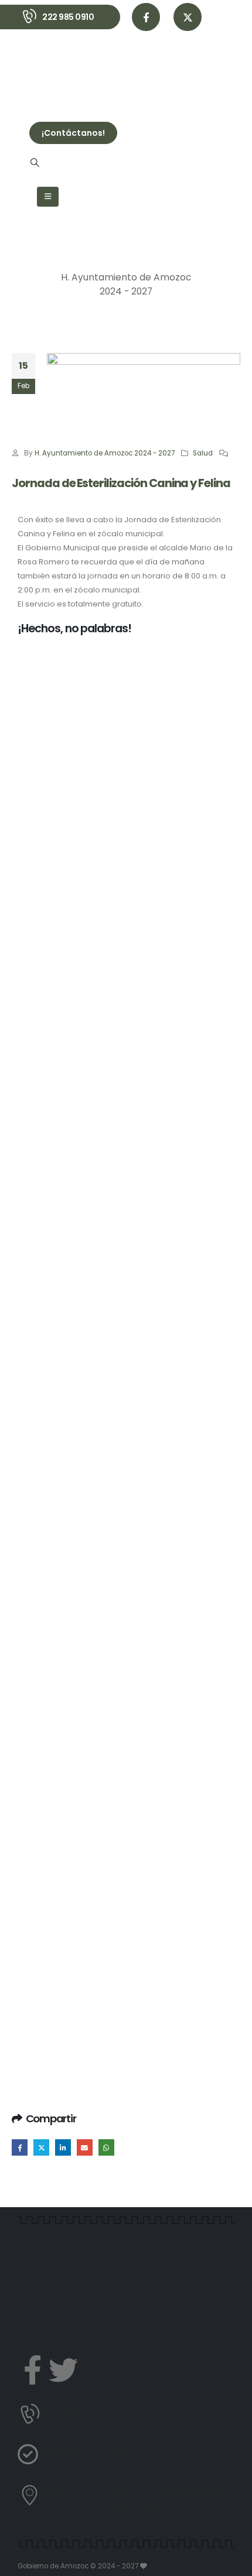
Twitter (41, 2147)
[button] (35, 163)
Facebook (20, 2147)
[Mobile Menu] (48, 197)
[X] (188, 17)
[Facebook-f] (32, 2370)
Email (85, 2147)
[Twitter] (63, 2370)
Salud (203, 453)
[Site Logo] (61, 71)
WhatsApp (106, 2147)
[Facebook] (146, 17)
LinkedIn (63, 2147)
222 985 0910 (68, 17)
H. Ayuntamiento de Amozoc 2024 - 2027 (105, 453)
